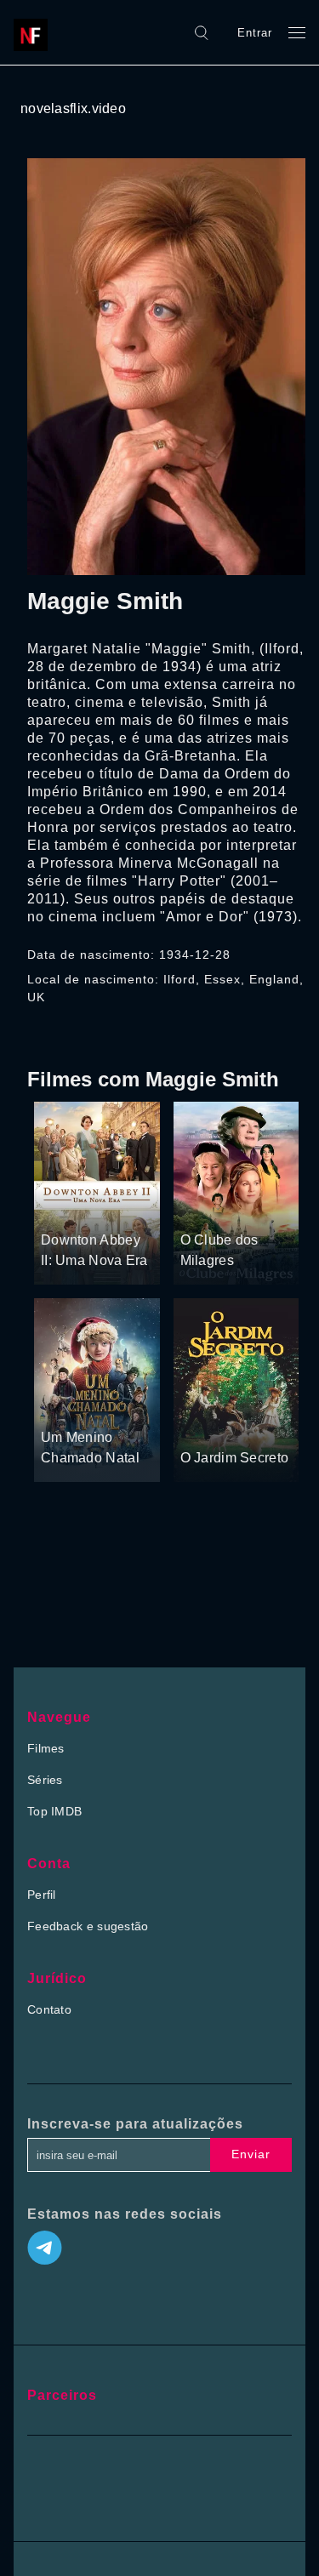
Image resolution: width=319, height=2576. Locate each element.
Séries (45, 1780)
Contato (49, 2009)
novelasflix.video (73, 108)
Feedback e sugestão (88, 1926)
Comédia (248, 1208)
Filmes (46, 1748)
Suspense (112, 1208)
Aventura (66, 1405)
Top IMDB (54, 1811)
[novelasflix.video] (35, 32)
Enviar (251, 2154)
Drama (61, 1208)
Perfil (42, 1895)
